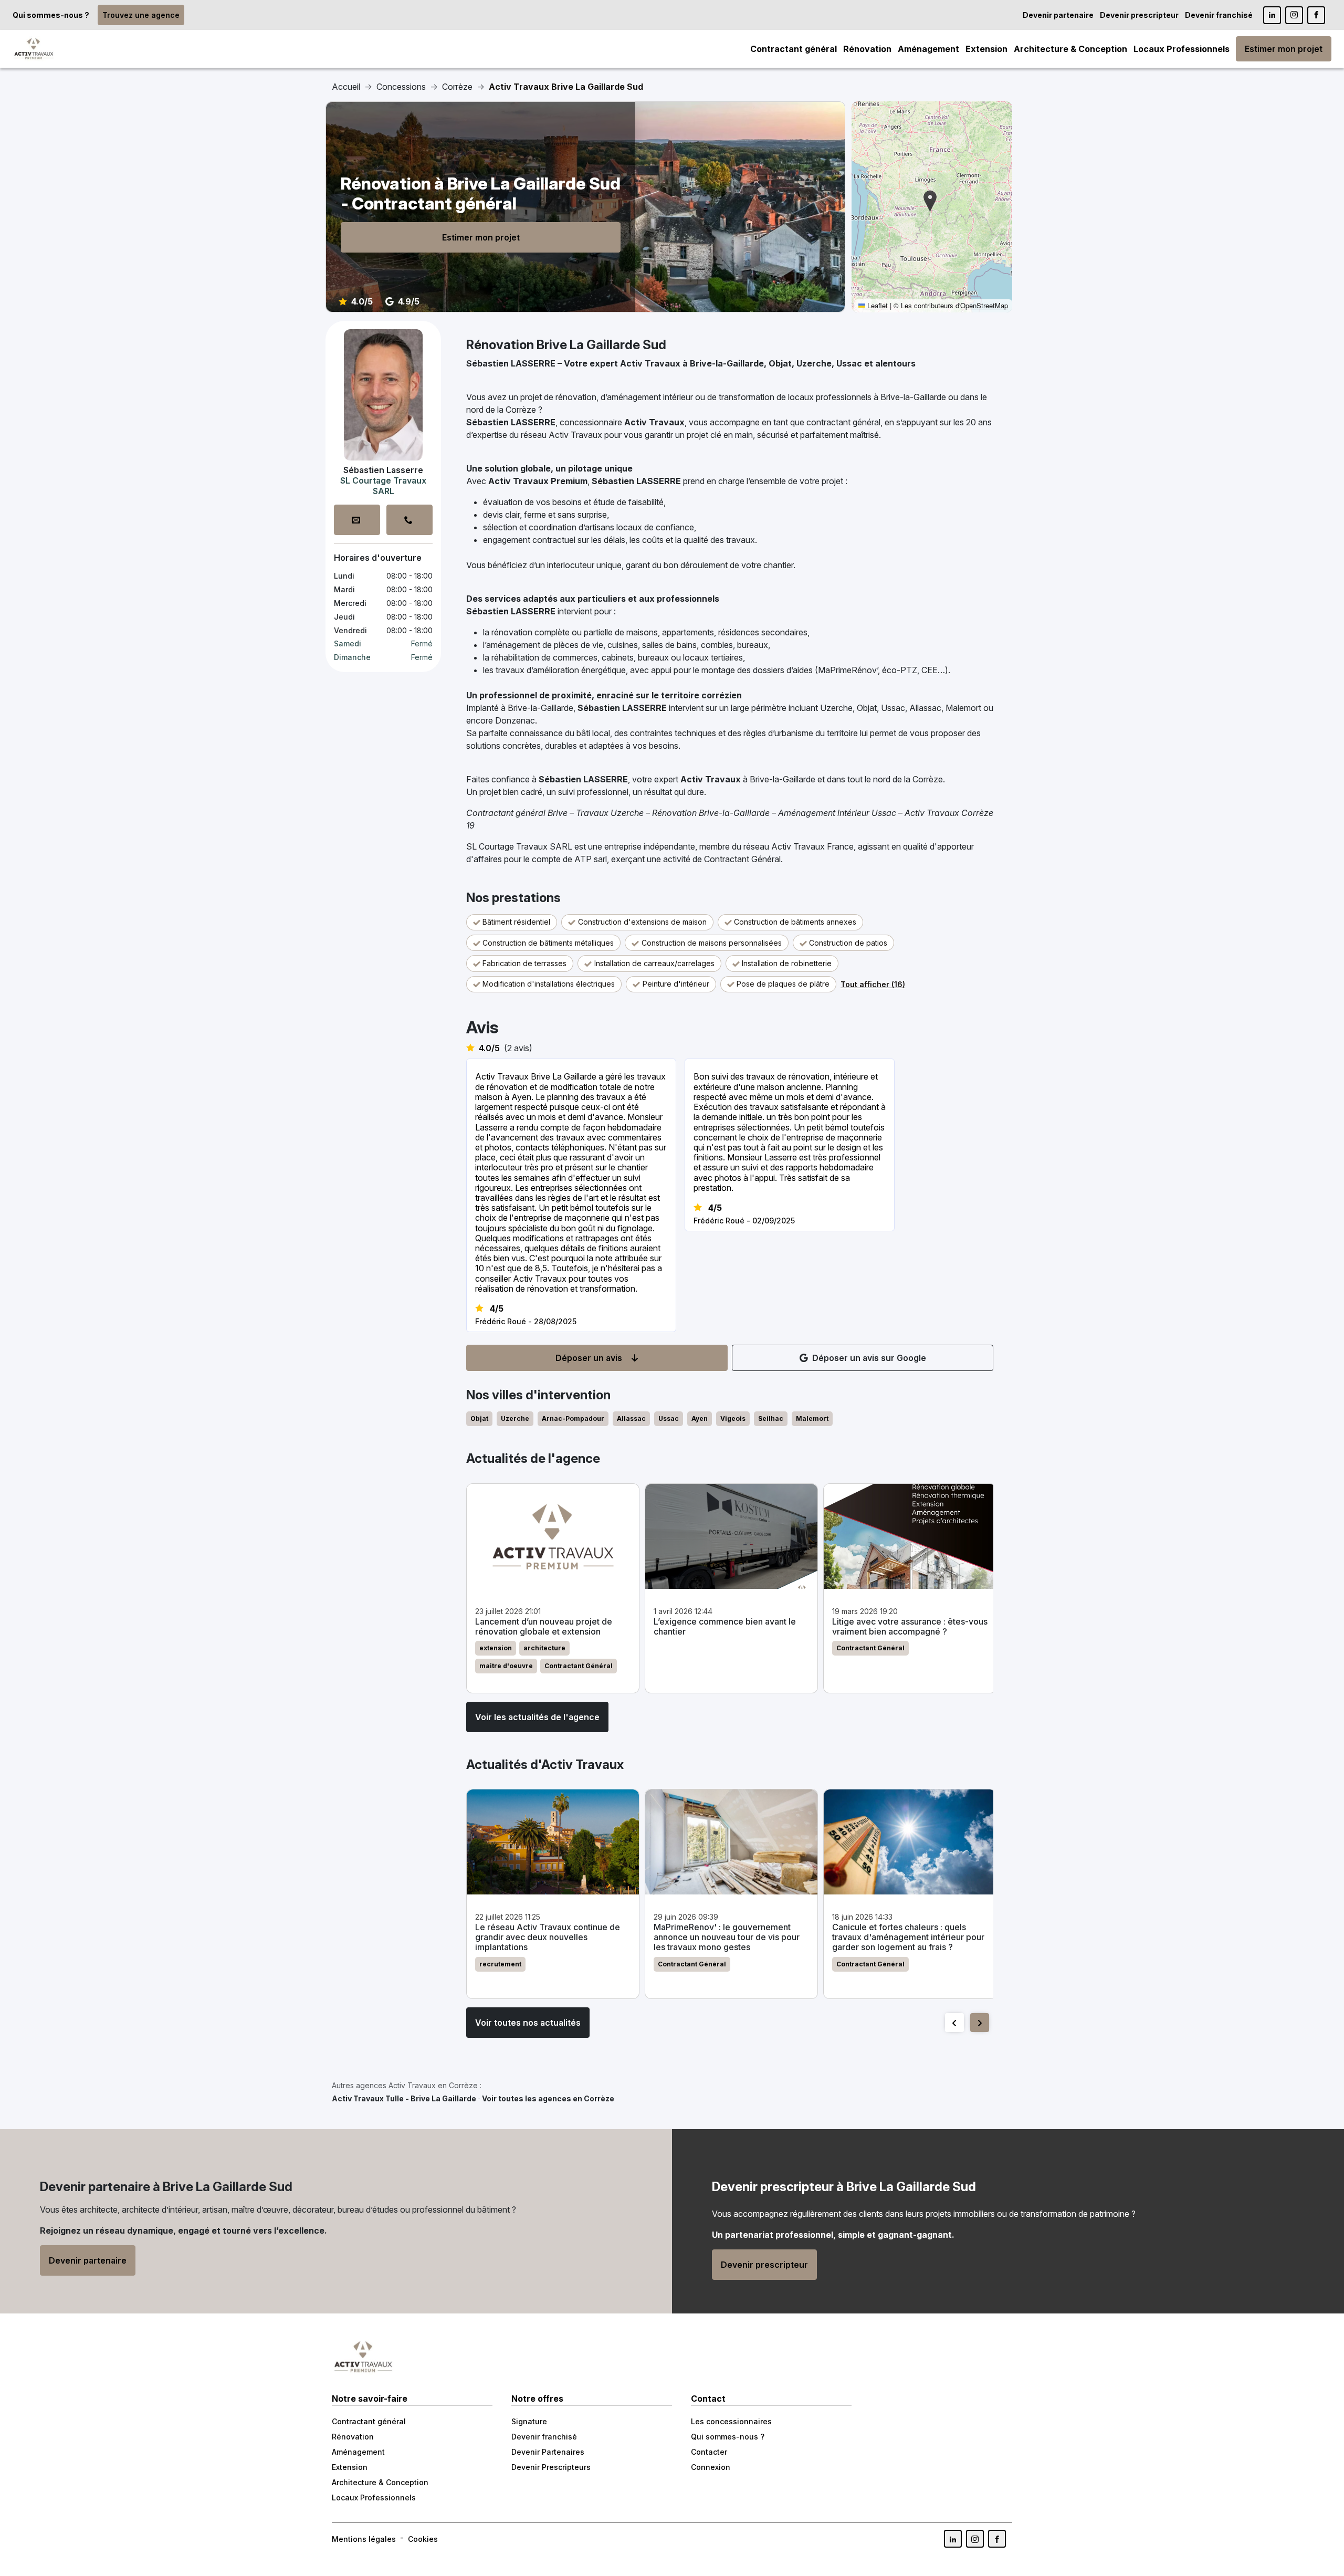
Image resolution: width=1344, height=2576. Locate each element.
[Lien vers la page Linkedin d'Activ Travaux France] (1272, 15)
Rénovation (867, 49)
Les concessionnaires (731, 2421)
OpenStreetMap (984, 305)
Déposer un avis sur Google (869, 1358)
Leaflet (876, 305)
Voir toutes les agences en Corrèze (548, 2098)
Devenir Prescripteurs (551, 2467)
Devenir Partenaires (548, 2452)
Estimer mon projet (1284, 49)
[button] (930, 201)
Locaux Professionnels (1182, 49)
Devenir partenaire (1058, 15)
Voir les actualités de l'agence (537, 1717)
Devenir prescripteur (1139, 15)
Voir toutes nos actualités (528, 2023)
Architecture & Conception (1070, 49)
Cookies (423, 2539)
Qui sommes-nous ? (51, 15)
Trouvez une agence (141, 15)
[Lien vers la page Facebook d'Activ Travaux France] (1316, 15)
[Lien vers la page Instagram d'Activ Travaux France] (1294, 15)
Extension (986, 49)
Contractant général (794, 49)
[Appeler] (409, 520)
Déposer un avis (589, 1358)
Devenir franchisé (1219, 15)
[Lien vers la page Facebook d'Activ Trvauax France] (997, 2539)
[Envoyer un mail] (357, 520)
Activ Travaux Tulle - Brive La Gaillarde (404, 2098)
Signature (529, 2421)
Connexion (711, 2467)
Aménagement (928, 49)
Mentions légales (364, 2539)
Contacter (709, 2452)
